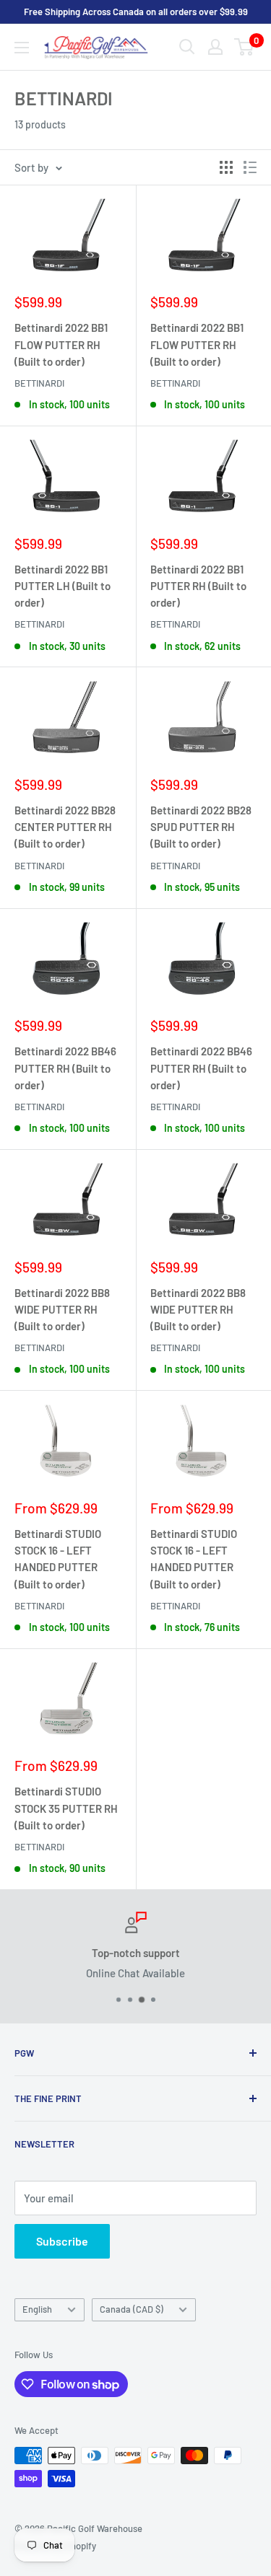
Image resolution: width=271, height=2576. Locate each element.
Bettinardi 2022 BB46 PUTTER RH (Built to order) (65, 1068)
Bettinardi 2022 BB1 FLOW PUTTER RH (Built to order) (61, 344)
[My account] (215, 47)
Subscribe (62, 2241)
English (37, 2309)
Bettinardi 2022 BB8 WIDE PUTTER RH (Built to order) (62, 1310)
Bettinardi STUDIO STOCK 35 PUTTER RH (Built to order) (66, 1808)
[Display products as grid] (226, 167)
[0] (245, 47)
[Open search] (187, 47)
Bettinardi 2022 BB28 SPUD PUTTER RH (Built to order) (201, 827)
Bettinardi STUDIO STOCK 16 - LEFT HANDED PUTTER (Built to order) (58, 1559)
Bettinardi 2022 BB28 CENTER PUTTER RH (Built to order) (65, 827)
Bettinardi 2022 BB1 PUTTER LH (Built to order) (63, 586)
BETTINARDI (39, 383)
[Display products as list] (250, 167)
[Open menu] (22, 48)
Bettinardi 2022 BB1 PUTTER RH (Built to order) (198, 586)
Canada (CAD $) (132, 2309)
